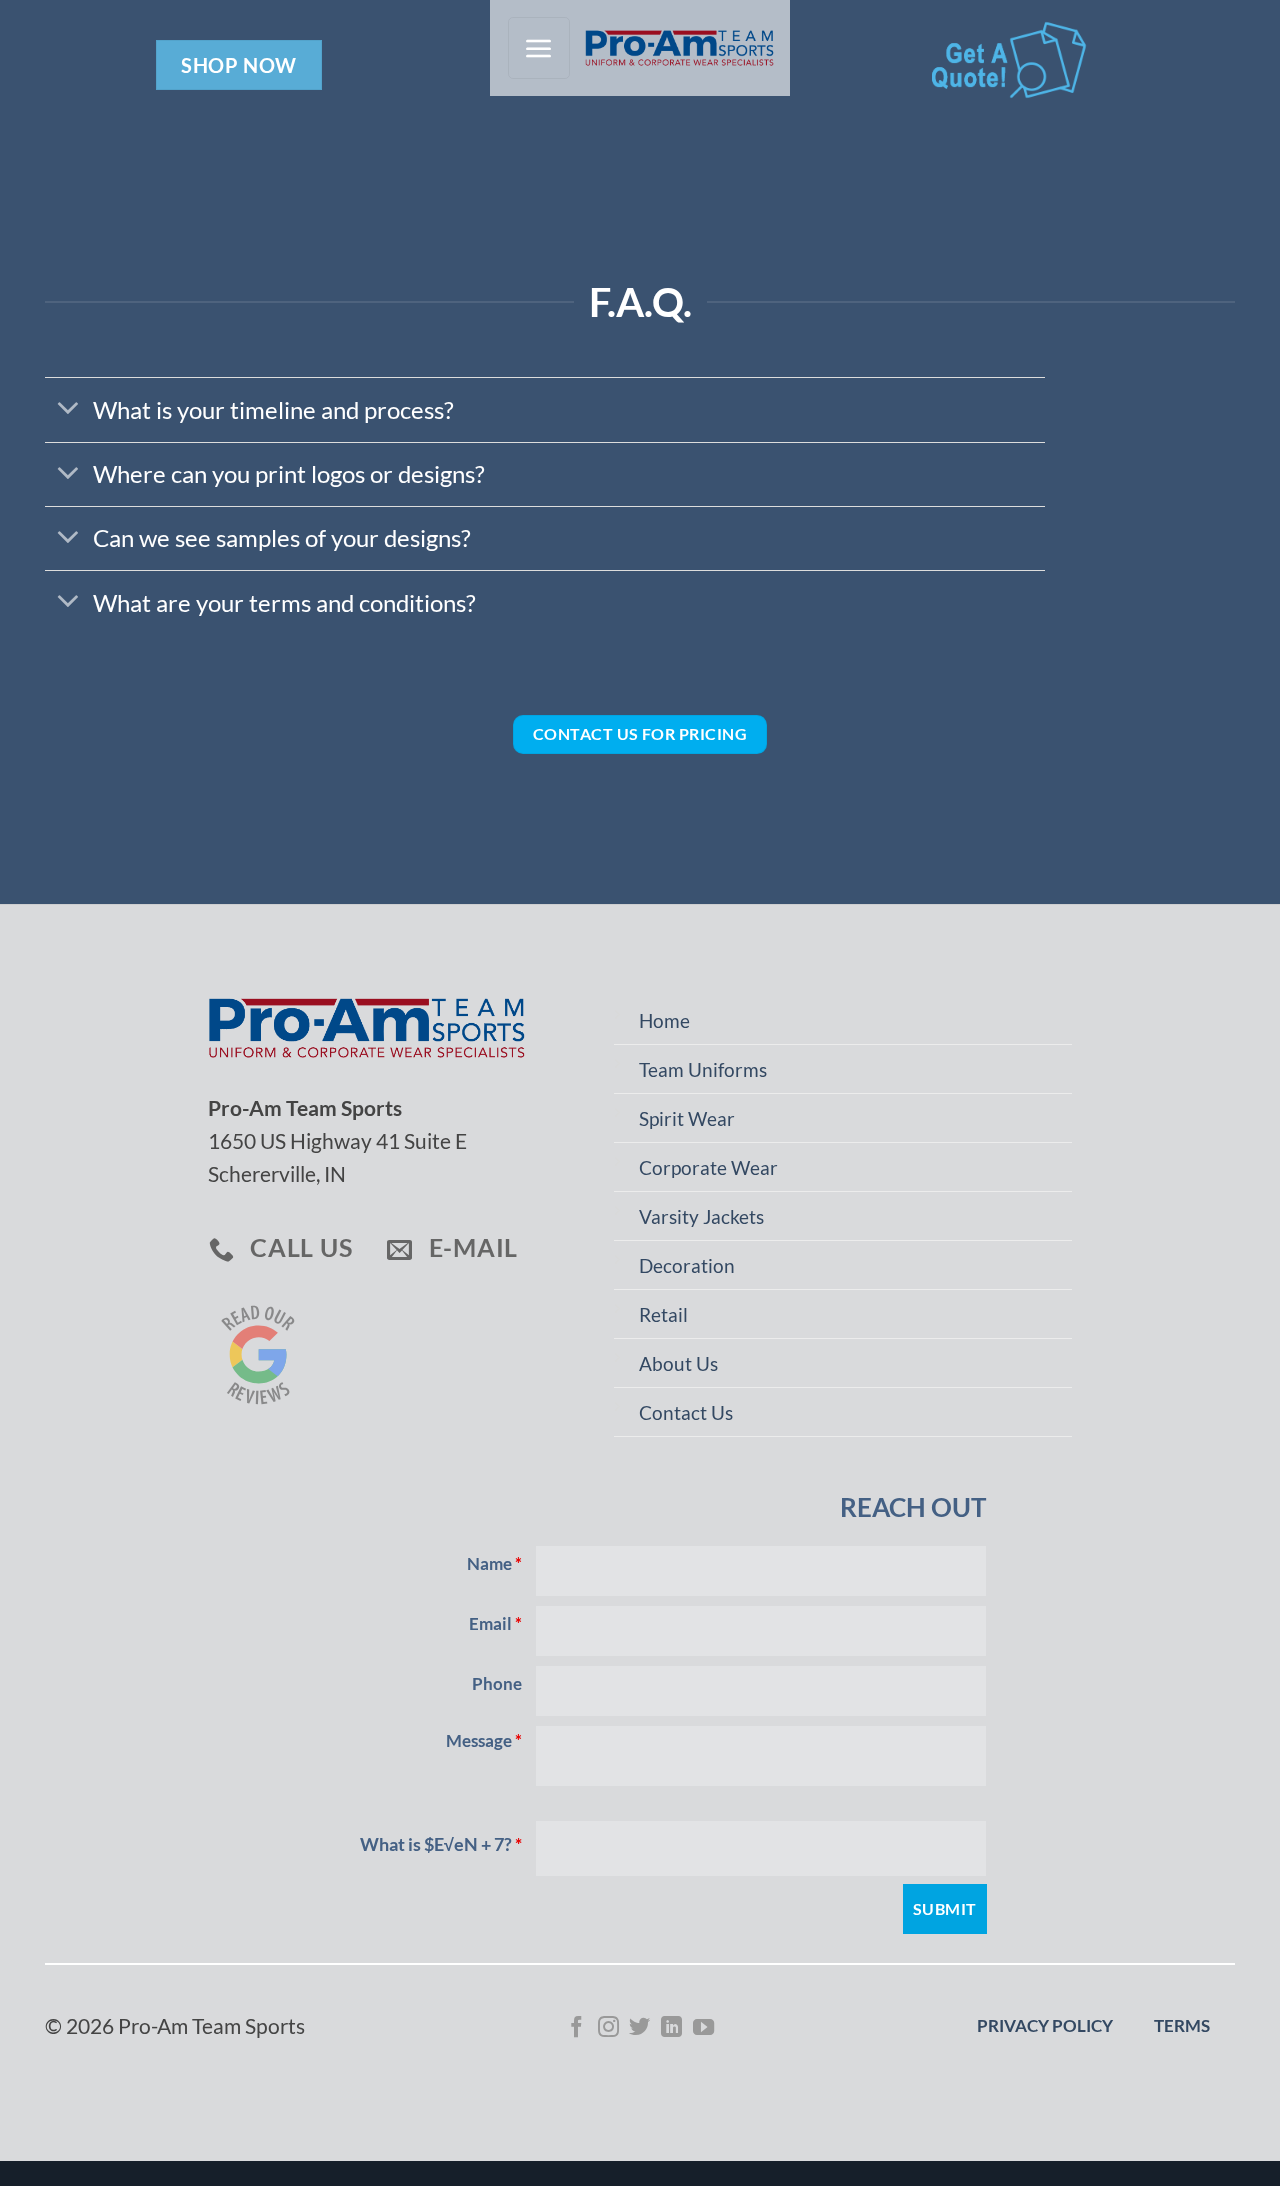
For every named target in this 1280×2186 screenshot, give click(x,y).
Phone (497, 1684)
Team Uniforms (703, 1070)
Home (664, 1021)
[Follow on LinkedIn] (671, 2028)
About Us (678, 1364)
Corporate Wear (708, 1168)
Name (494, 1564)
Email (495, 1624)
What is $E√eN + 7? (441, 1844)
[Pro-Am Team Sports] (674, 48)
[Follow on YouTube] (703, 2028)
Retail (663, 1315)
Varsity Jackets (701, 1217)
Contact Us (686, 1413)
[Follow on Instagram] (608, 2028)
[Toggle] (68, 409)
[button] (539, 48)
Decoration (687, 1266)
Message (484, 1741)
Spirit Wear (687, 1119)
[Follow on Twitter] (639, 2028)
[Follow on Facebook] (576, 2028)
